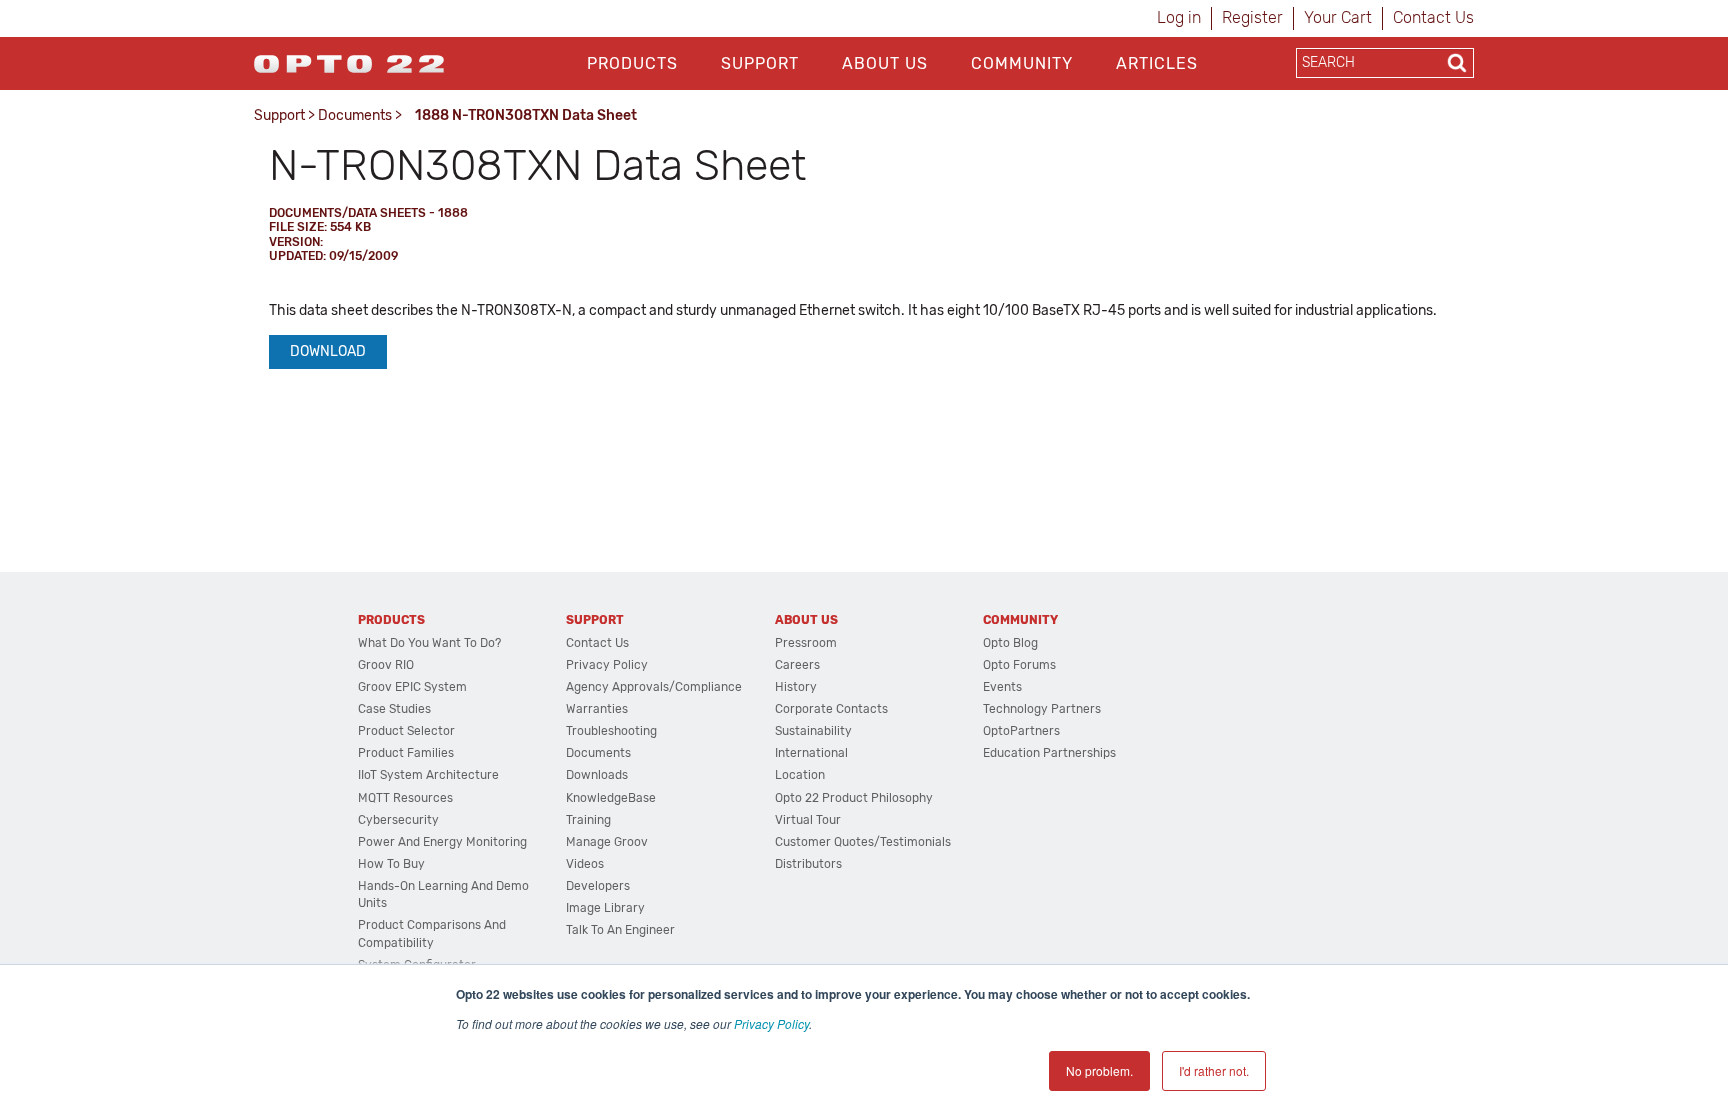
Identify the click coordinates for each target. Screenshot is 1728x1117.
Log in (1179, 17)
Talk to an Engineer (620, 930)
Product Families (406, 753)
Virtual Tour (808, 820)
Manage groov (607, 842)
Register (1252, 17)
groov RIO (386, 665)
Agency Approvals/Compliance (654, 687)
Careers (797, 665)
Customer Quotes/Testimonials (863, 842)
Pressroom (806, 643)
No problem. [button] (1099, 1070)
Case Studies (394, 709)
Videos (585, 864)
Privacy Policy (771, 1023)
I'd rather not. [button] (1214, 1070)
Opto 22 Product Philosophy (854, 798)
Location (800, 775)
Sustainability (813, 731)
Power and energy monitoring (442, 842)
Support (760, 63)
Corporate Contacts (831, 709)
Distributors (808, 864)
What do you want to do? (429, 643)
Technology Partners (1042, 709)
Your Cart (1338, 17)
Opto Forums (1019, 665)
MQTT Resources (405, 798)
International (811, 753)
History (796, 687)
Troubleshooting (611, 731)
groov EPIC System (412, 687)
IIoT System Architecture (428, 775)
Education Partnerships (1049, 753)
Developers (598, 886)
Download (328, 351)
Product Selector (406, 731)
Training (588, 820)
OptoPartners (1021, 731)
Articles (1157, 63)
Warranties (597, 709)
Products (632, 63)
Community (1022, 63)
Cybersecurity (398, 820)
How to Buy (391, 864)
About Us (885, 63)
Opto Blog (1010, 643)
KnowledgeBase (611, 798)
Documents (355, 115)
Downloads (597, 775)
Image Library (605, 908)
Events (1002, 687)
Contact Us (1433, 17)
